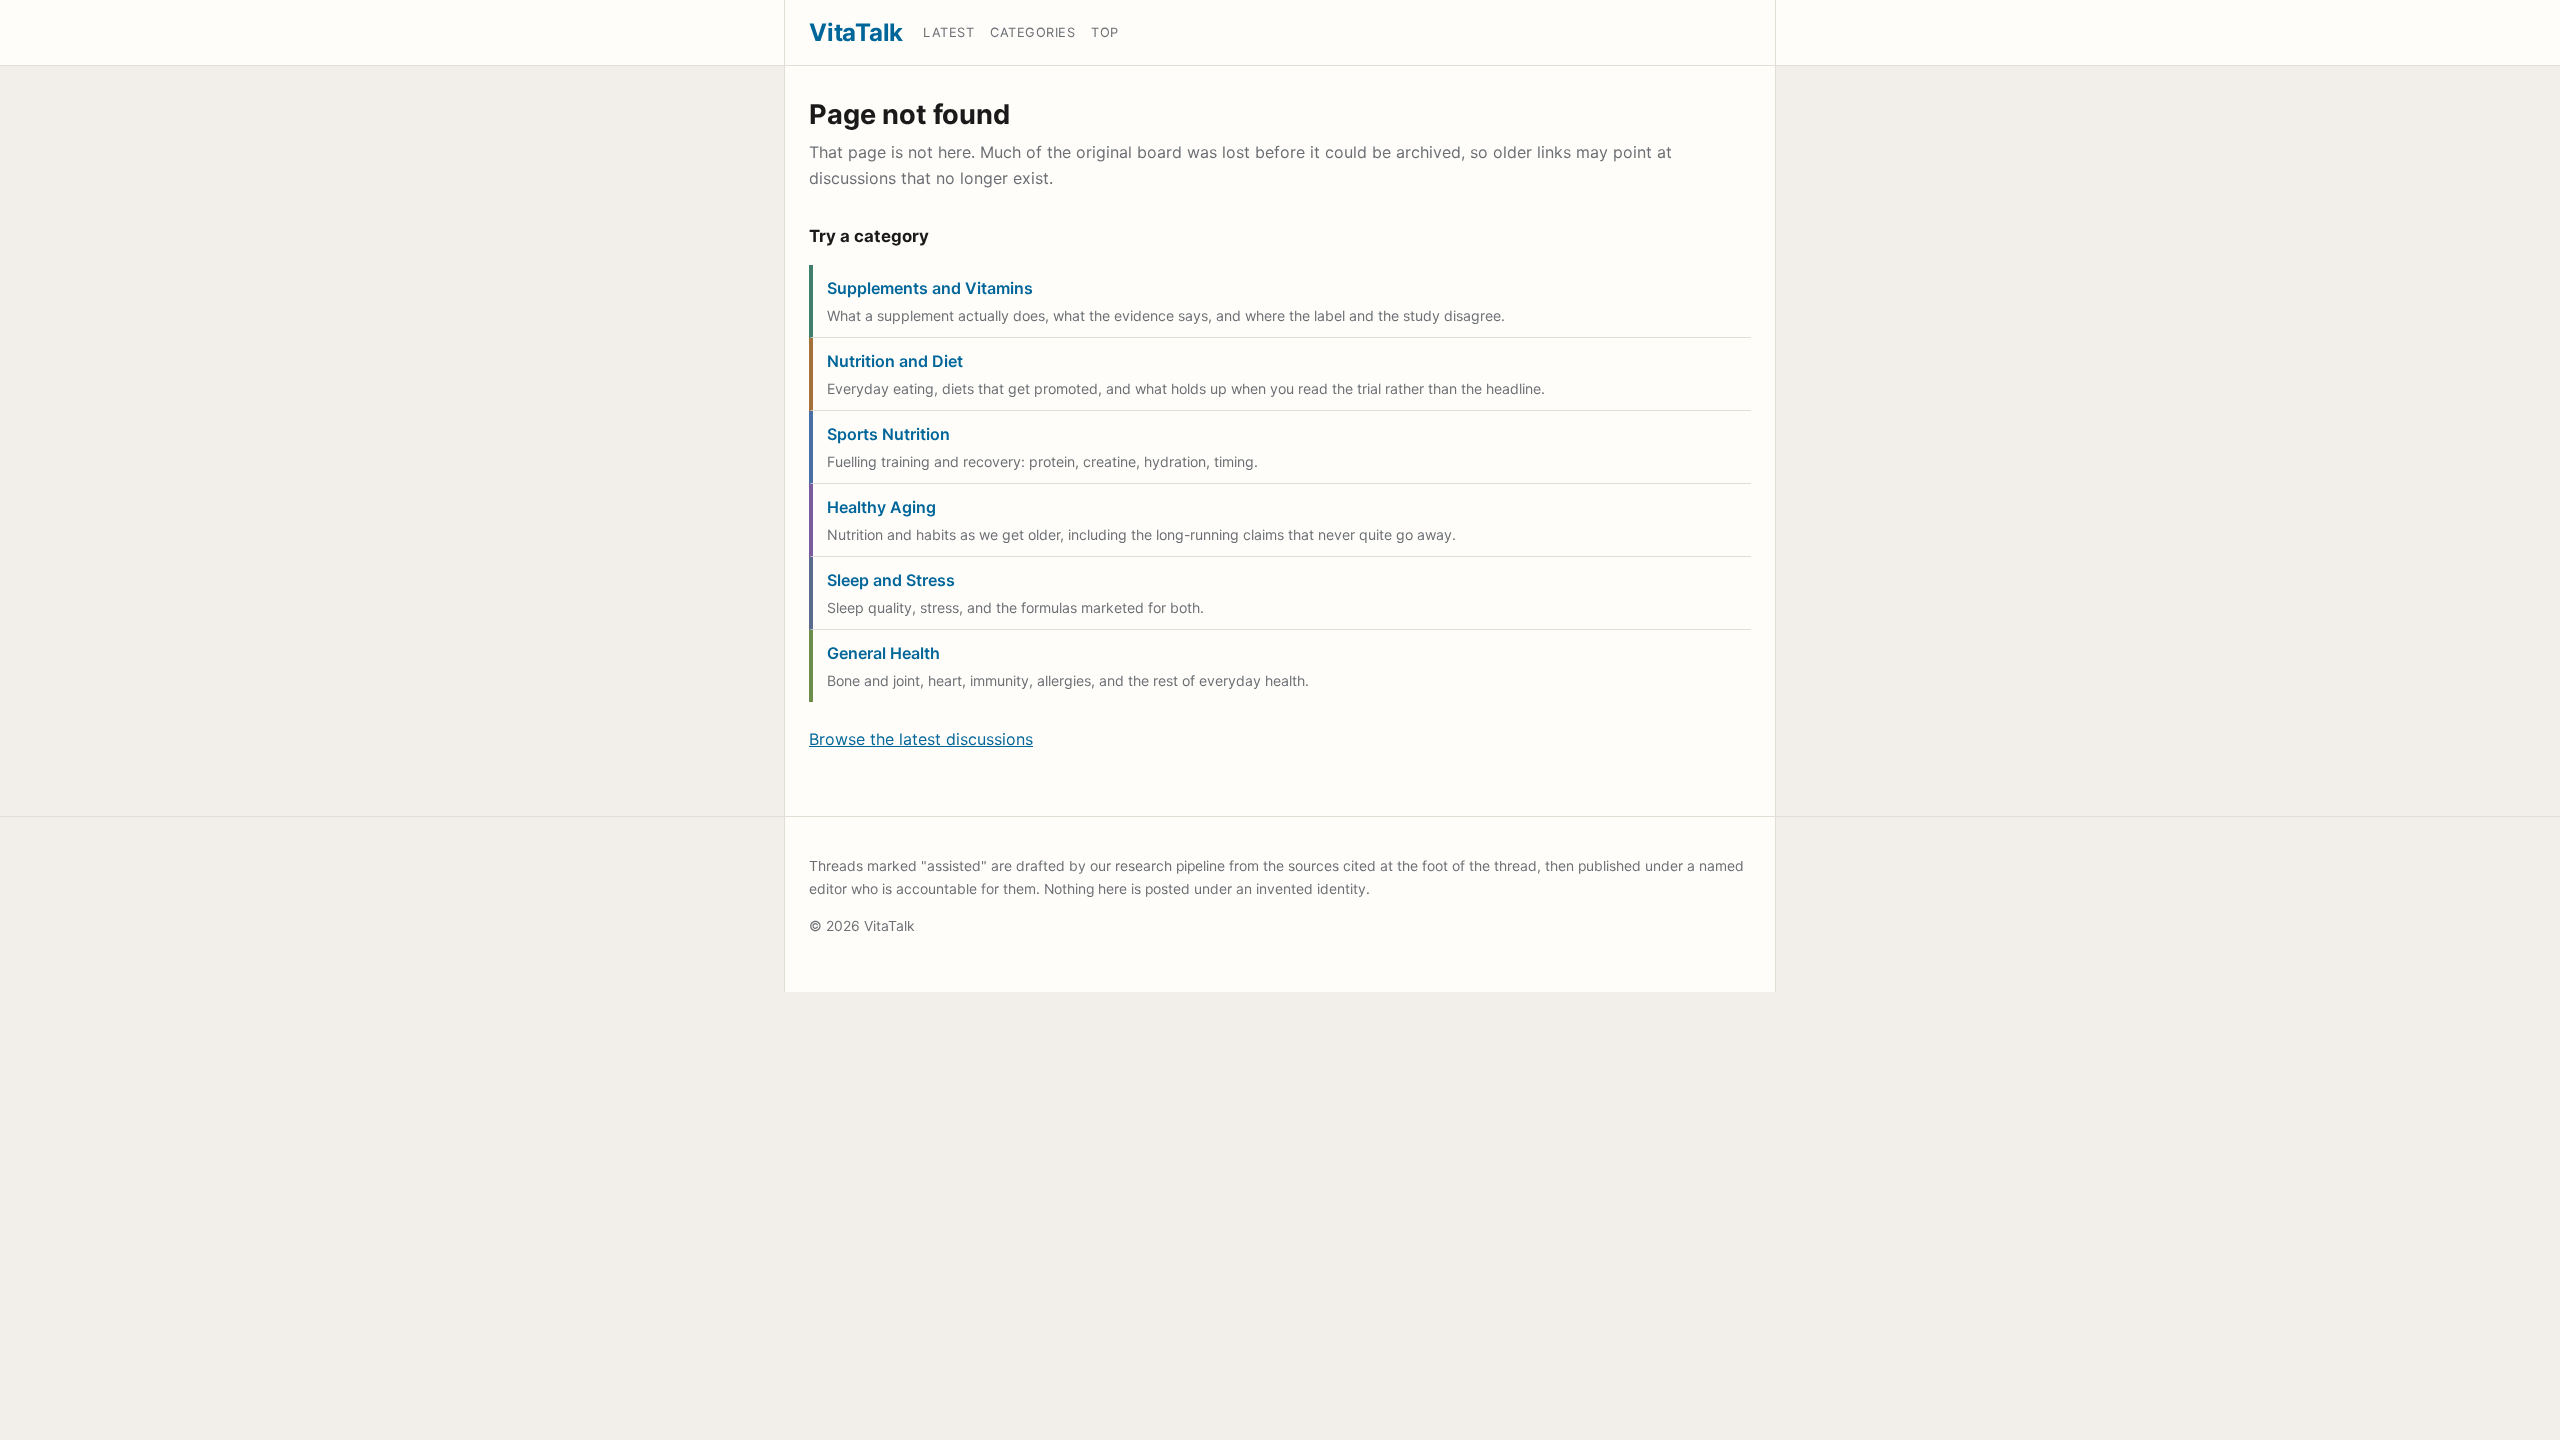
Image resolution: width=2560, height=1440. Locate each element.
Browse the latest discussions (921, 739)
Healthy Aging (881, 507)
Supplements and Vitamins (930, 288)
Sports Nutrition (888, 434)
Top (1105, 32)
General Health (883, 653)
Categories (1032, 32)
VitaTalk (856, 32)
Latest (948, 32)
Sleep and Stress (891, 580)
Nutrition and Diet (895, 361)
